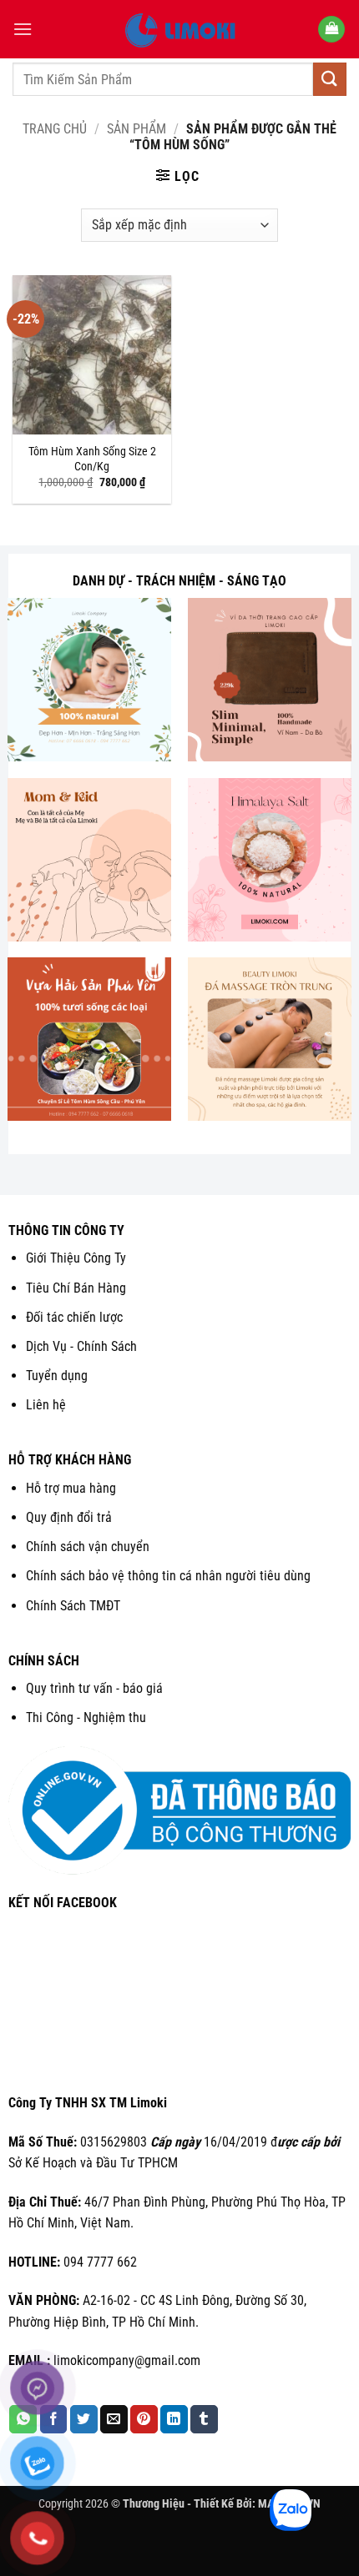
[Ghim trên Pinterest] (144, 2419)
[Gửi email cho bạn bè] (114, 2419)
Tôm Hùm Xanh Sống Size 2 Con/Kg (92, 459)
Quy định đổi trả (69, 1517)
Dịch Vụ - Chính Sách (81, 1346)
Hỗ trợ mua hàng (71, 1488)
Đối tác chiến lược (74, 1317)
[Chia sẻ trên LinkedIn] (174, 2419)
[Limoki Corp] (179, 29)
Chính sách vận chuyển (88, 1547)
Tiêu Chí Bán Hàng (76, 1288)
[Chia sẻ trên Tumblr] (204, 2419)
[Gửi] (330, 79)
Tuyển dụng (57, 1376)
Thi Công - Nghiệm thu (86, 1717)
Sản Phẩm (137, 129)
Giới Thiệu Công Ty (76, 1258)
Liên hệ (46, 1405)
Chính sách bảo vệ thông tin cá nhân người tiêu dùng (168, 1576)
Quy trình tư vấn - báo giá (94, 1688)
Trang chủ (55, 129)
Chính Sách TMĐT (73, 1606)
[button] (23, 29)
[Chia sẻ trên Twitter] (84, 2419)
